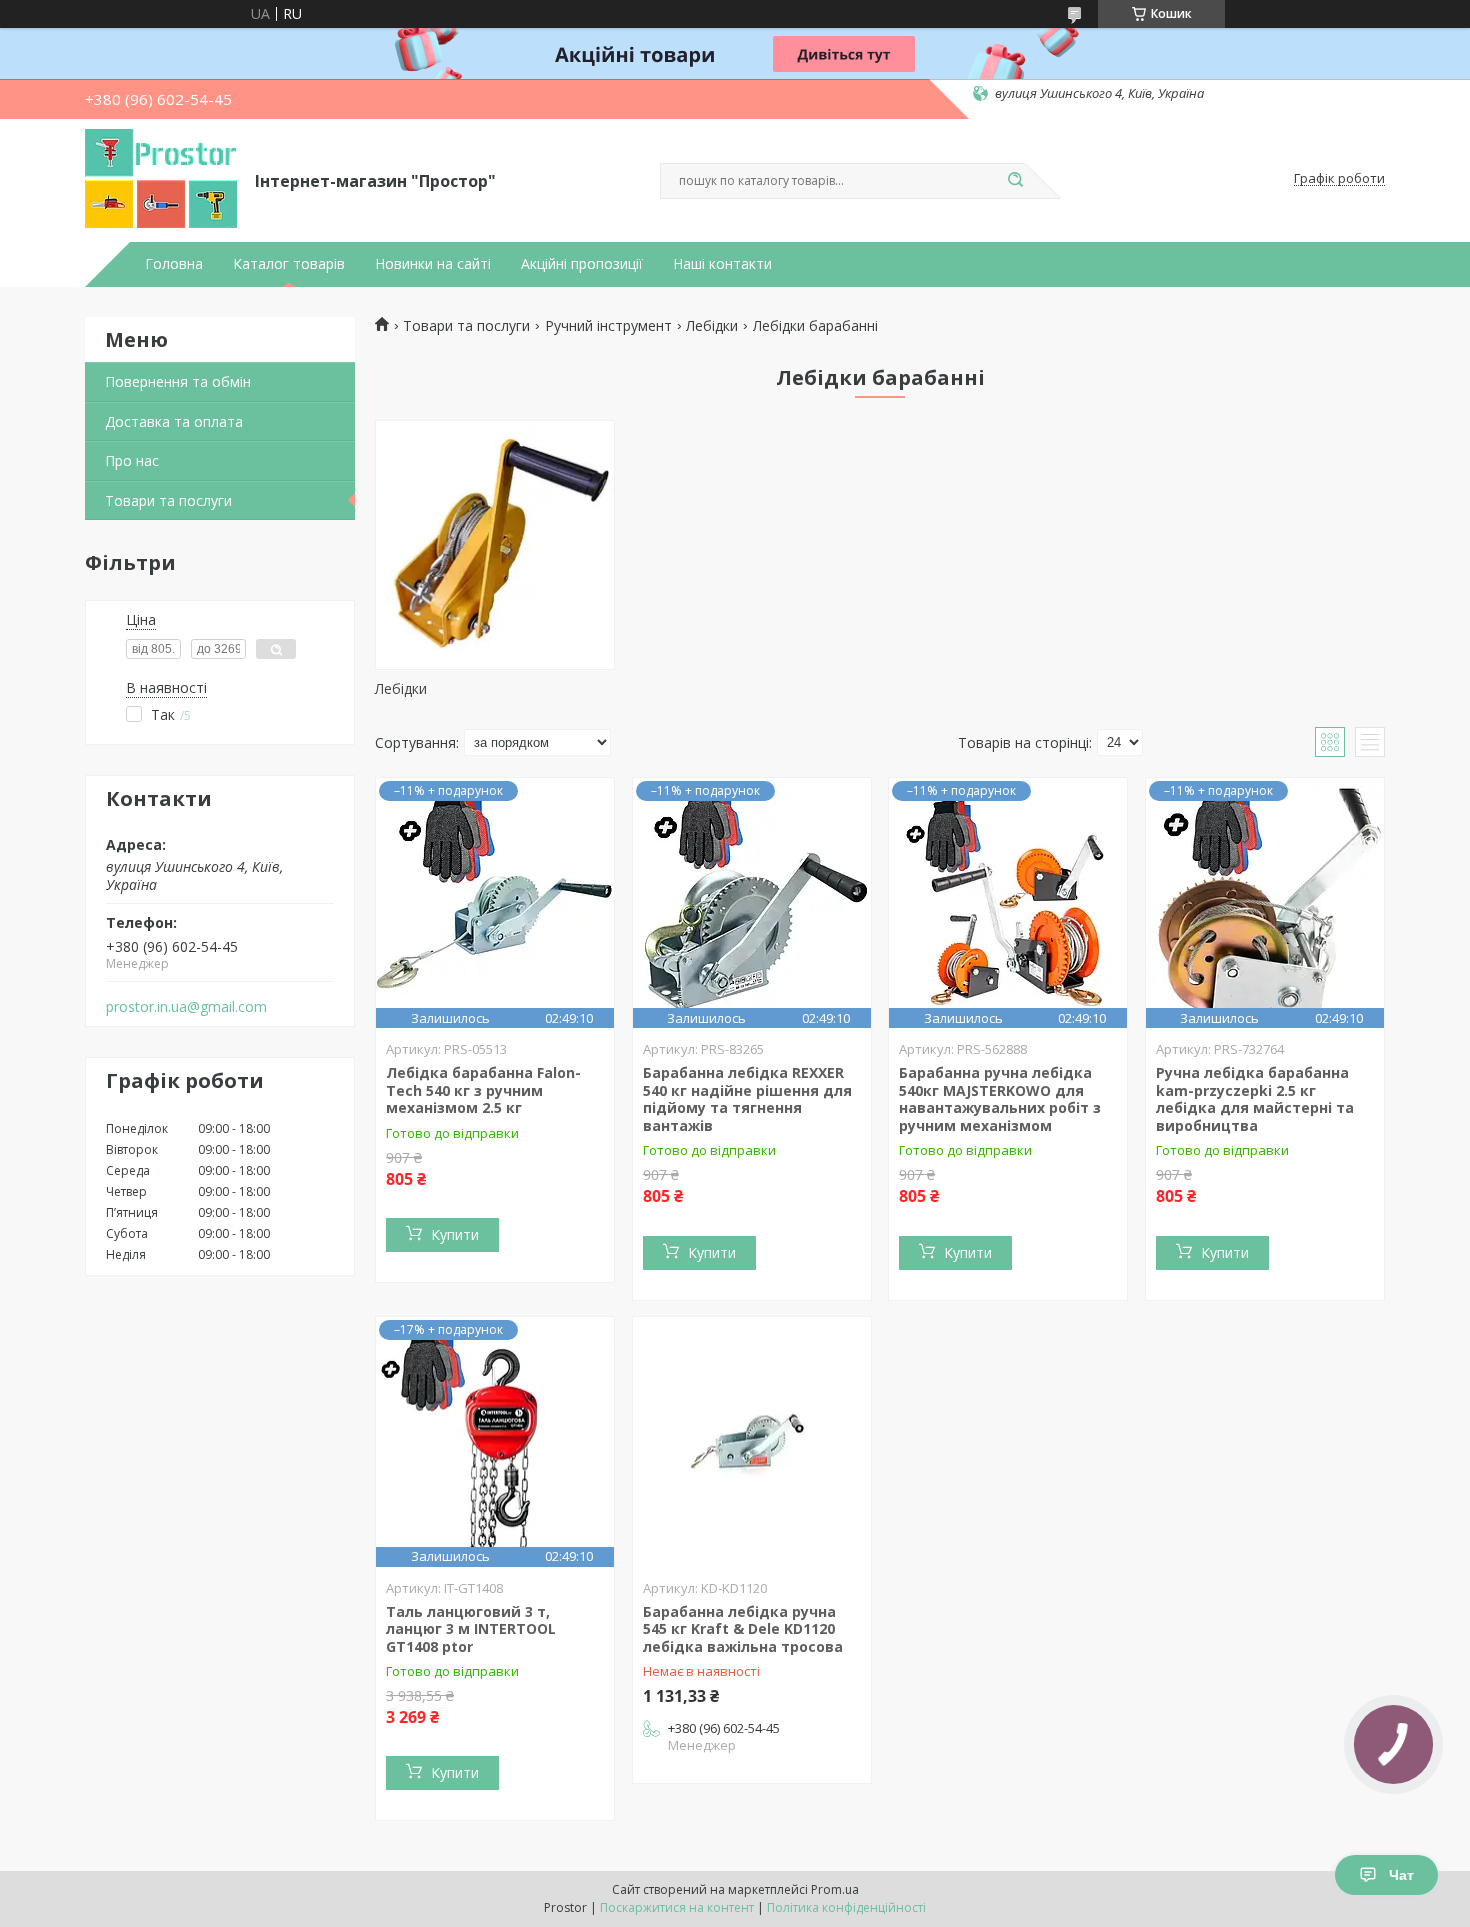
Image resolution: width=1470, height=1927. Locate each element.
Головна (174, 264)
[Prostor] (161, 179)
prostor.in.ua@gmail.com (186, 1007)
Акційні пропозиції (582, 264)
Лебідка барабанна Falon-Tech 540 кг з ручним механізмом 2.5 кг (483, 1090)
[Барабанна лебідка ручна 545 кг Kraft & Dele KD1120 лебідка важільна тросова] (752, 1442)
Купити (455, 1234)
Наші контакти (722, 264)
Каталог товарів (289, 264)
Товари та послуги (168, 500)
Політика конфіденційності (846, 1907)
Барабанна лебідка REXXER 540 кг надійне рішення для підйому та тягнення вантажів (747, 1099)
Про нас (132, 460)
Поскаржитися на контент (677, 1907)
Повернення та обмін (178, 381)
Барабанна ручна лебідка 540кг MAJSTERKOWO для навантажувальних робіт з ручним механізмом (1000, 1099)
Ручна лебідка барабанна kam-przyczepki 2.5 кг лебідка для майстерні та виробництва (1255, 1099)
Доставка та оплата (174, 421)
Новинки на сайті (433, 264)
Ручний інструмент (608, 326)
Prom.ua (835, 1889)
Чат (1401, 1875)
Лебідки (712, 326)
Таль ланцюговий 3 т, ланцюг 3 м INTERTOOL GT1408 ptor (471, 1629)
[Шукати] (1015, 181)
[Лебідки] (495, 545)
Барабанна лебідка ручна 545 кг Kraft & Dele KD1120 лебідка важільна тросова (743, 1629)
